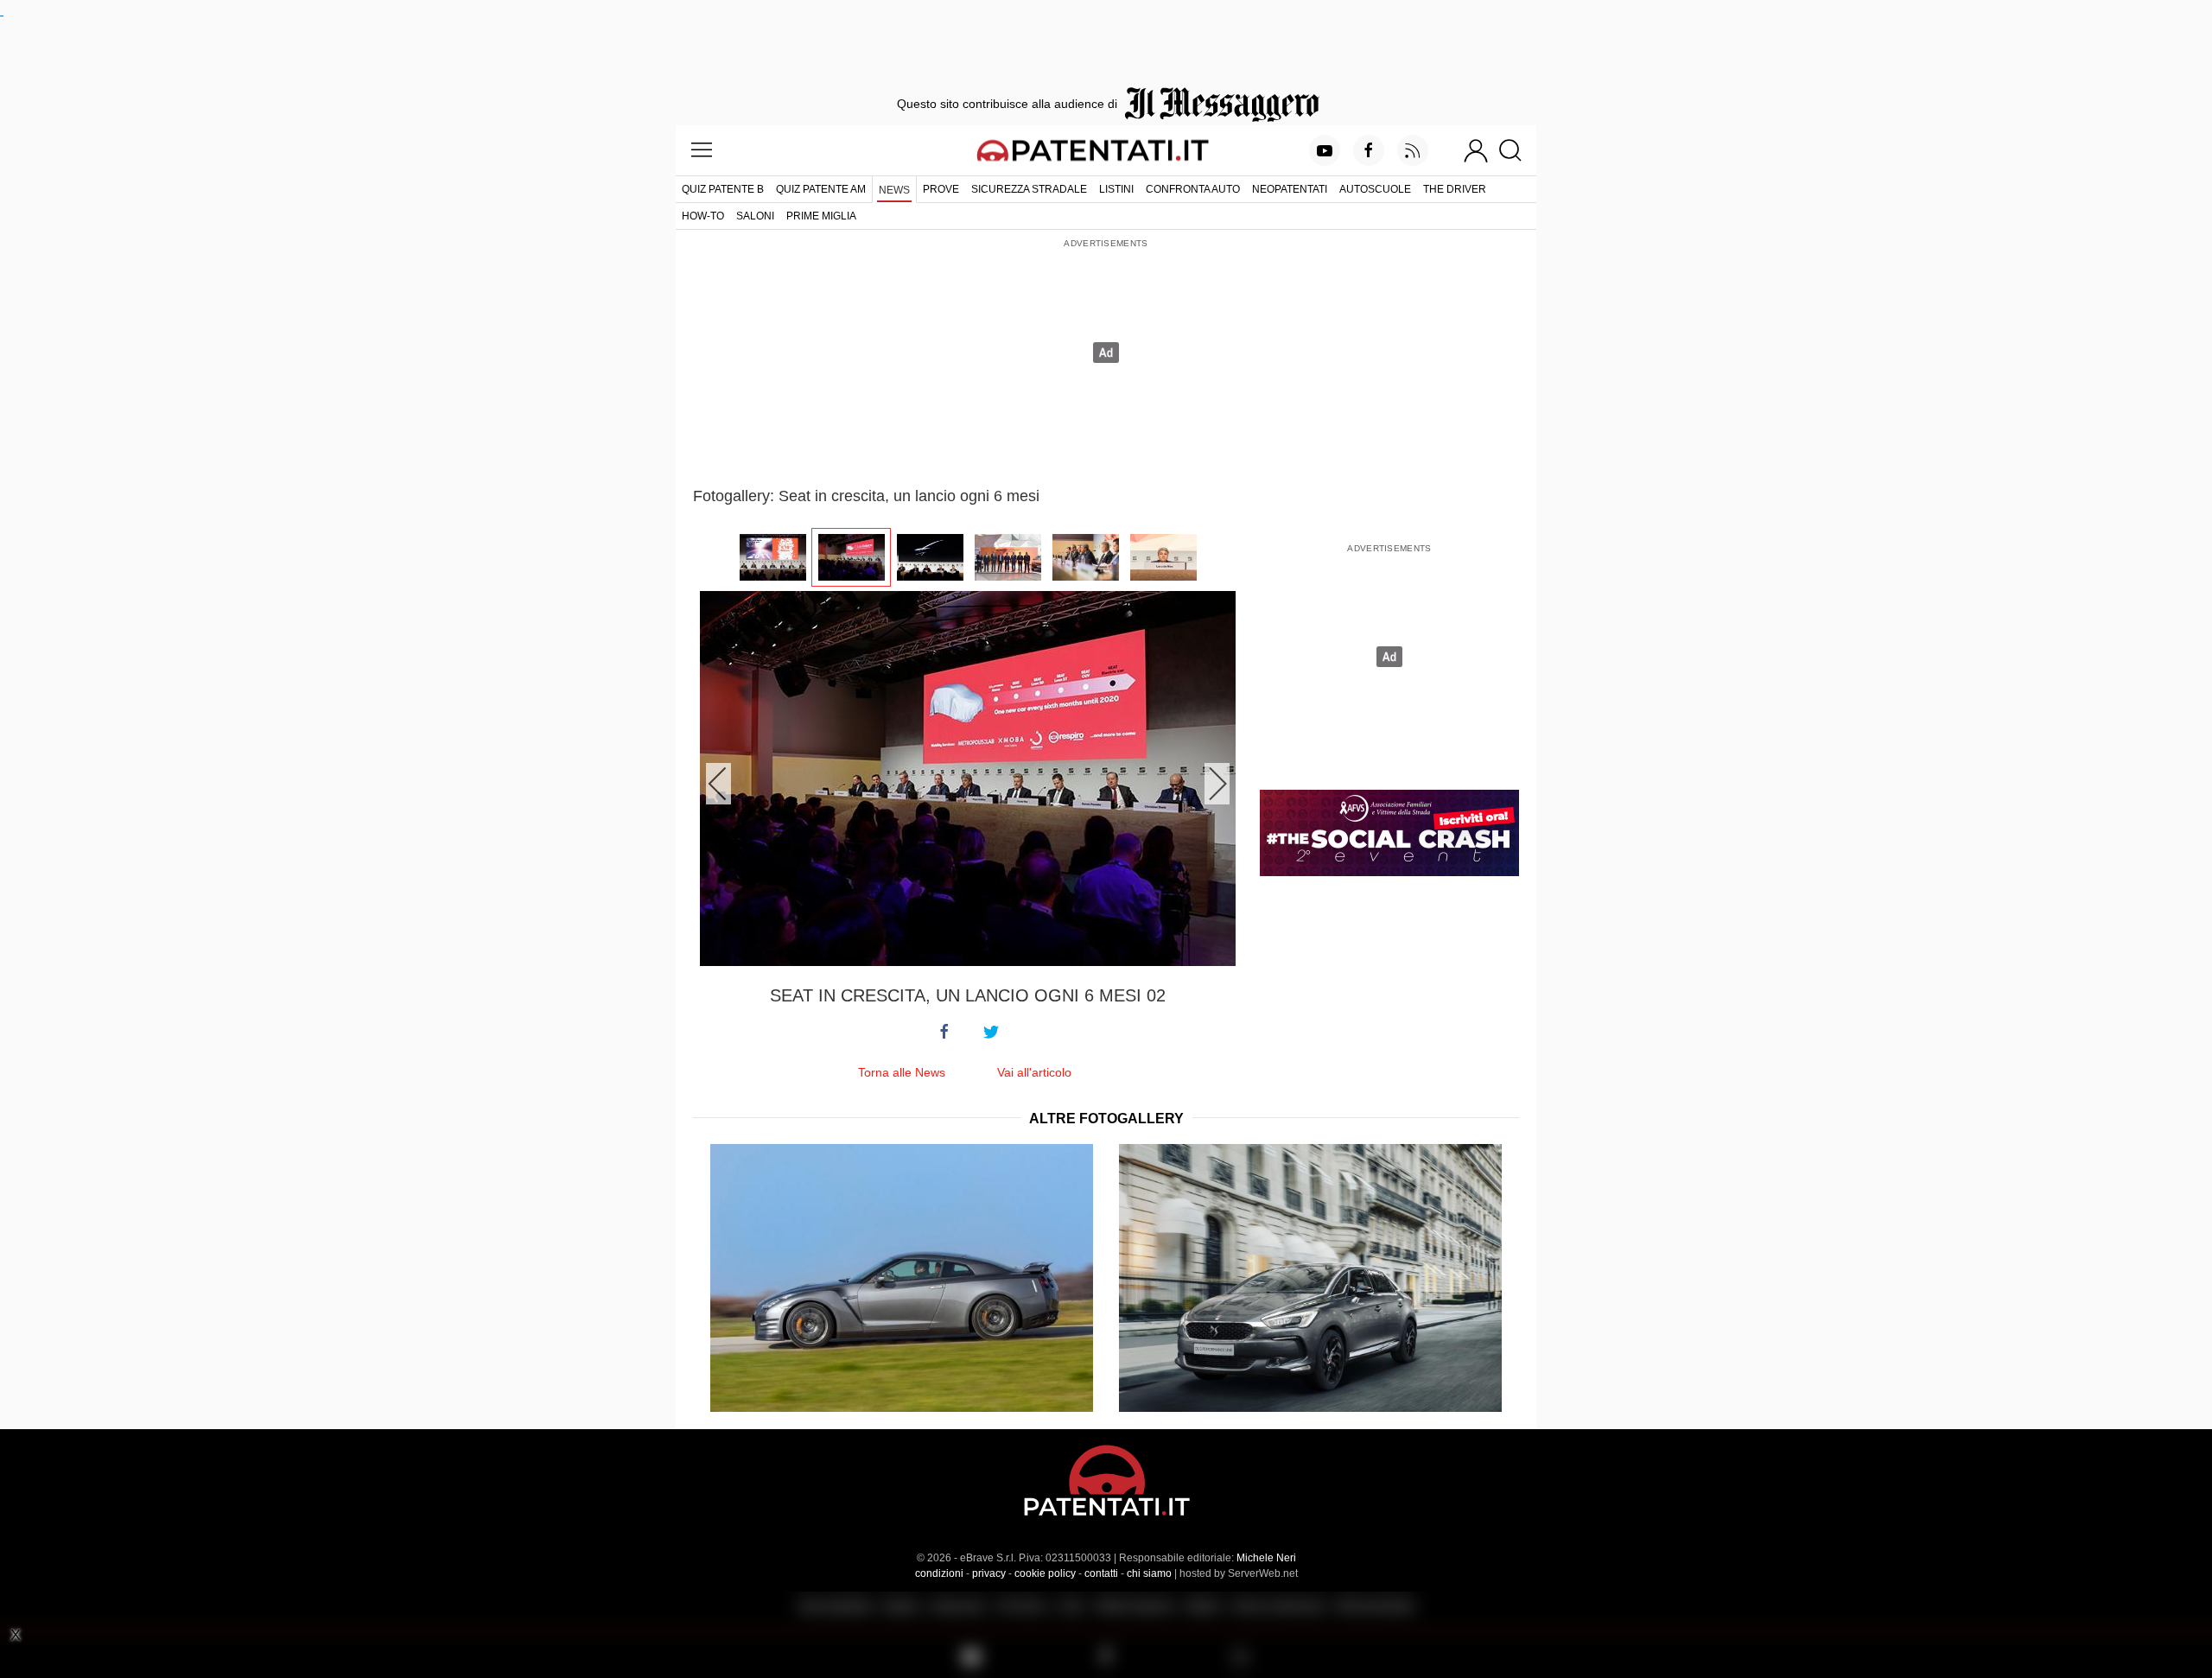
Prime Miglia (821, 216)
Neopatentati (1290, 189)
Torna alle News (902, 1072)
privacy (989, 1573)
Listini (1116, 189)
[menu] (702, 150)
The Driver (1455, 189)
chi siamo (1149, 1573)
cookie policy (1045, 1573)
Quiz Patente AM (821, 189)
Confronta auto (1193, 189)
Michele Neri (1266, 1558)
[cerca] (1517, 150)
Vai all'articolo (1034, 1072)
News (894, 190)
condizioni (939, 1573)
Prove (941, 189)
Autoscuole (1375, 189)
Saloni (755, 216)
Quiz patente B (723, 189)
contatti (1101, 1573)
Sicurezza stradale (1029, 189)
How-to (703, 216)
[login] (1476, 150)
